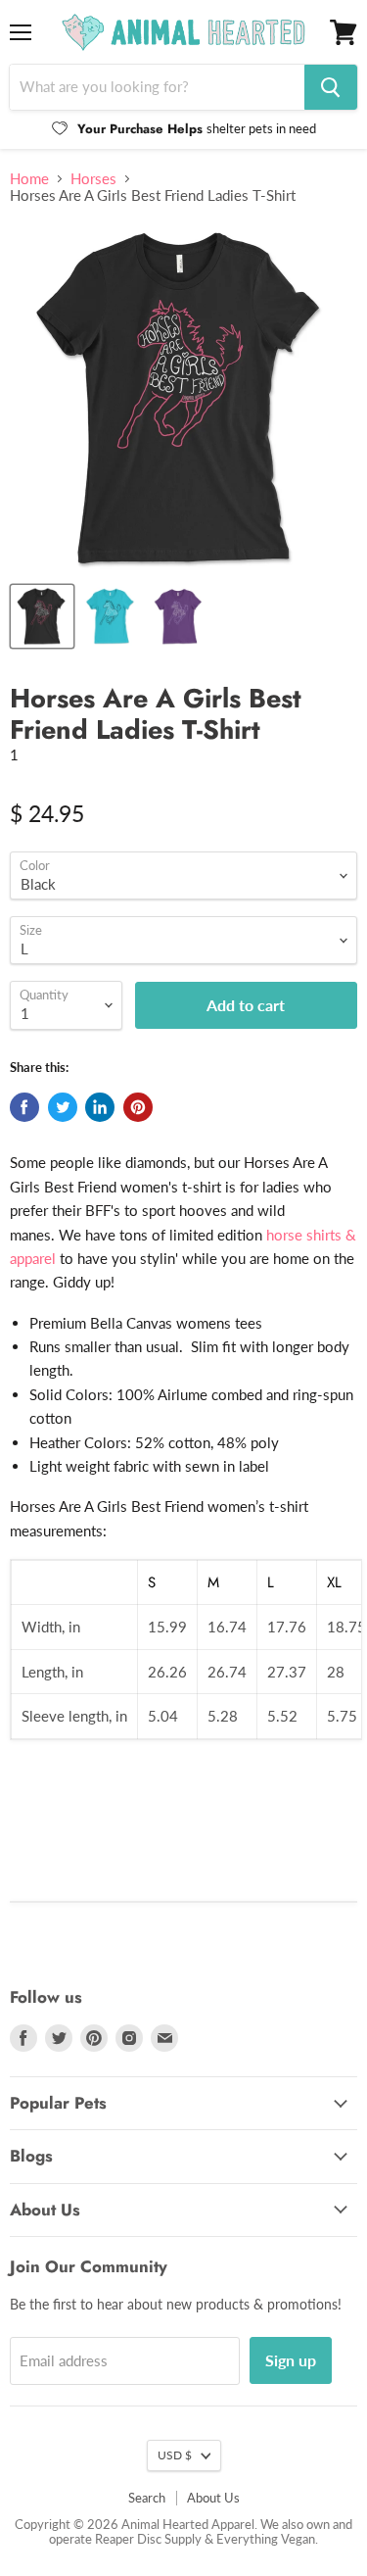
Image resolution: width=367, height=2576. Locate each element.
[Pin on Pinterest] (138, 1107)
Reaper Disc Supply (148, 2539)
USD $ (175, 2455)
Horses (93, 179)
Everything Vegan (266, 2539)
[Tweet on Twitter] (63, 1107)
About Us (213, 2498)
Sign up (291, 2360)
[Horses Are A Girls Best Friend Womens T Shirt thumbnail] (111, 616)
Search (147, 2498)
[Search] (331, 87)
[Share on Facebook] (24, 1107)
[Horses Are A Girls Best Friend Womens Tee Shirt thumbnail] (179, 616)
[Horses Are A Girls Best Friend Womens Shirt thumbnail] (42, 616)
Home (29, 179)
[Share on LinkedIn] (100, 1107)
